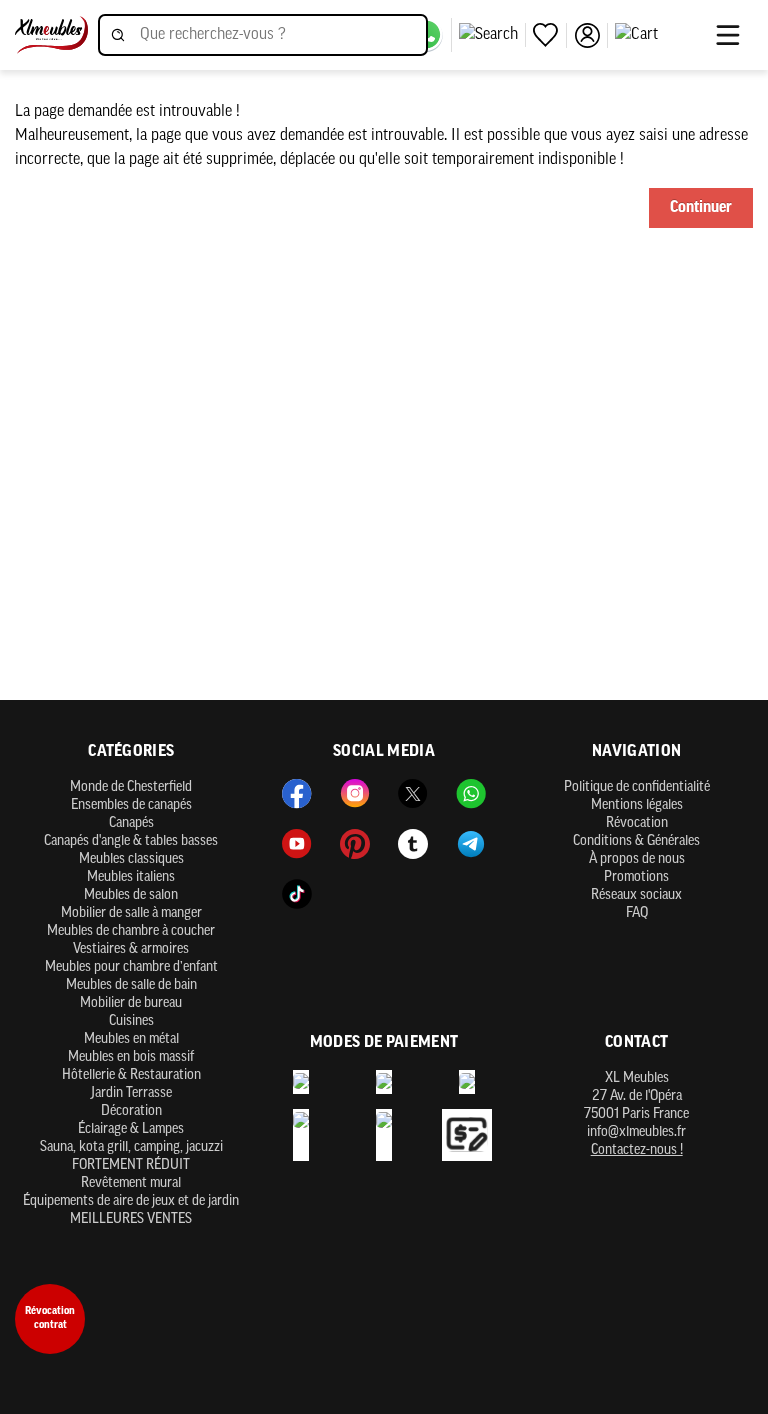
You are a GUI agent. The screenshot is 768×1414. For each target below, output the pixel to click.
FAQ (637, 913)
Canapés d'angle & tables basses (131, 841)
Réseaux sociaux (636, 895)
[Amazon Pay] (384, 1135)
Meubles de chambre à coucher (131, 931)
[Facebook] (297, 794)
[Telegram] (471, 844)
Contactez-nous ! (637, 1150)
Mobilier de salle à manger (131, 913)
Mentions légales (637, 805)
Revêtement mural (131, 1183)
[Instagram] (355, 794)
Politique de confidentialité (637, 787)
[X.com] (413, 794)
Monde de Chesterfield (131, 787)
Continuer (701, 208)
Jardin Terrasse (131, 1093)
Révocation (637, 823)
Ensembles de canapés (131, 805)
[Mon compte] (591, 35)
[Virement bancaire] (301, 1082)
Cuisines (131, 1021)
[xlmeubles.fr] (51, 35)
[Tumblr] (413, 844)
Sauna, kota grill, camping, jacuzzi (131, 1147)
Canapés (131, 823)
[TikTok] (297, 894)
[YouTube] (297, 844)
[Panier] (659, 35)
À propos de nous (637, 859)
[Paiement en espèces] (301, 1135)
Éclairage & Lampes (131, 1129)
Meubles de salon (131, 895)
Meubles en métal (131, 1039)
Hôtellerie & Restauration (131, 1075)
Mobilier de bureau (131, 1003)
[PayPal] (384, 1082)
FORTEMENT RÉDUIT (131, 1165)
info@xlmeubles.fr (636, 1132)
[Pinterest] (355, 844)
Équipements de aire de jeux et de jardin (131, 1201)
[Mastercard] (467, 1082)
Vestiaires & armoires (131, 949)
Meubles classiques (131, 859)
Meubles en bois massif (131, 1057)
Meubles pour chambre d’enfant (131, 967)
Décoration (131, 1111)
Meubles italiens (131, 877)
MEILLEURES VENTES (131, 1219)
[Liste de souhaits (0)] (550, 35)
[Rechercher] (492, 35)
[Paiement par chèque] (467, 1135)
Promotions (636, 877)
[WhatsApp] (471, 794)
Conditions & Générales (636, 841)
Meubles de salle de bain (131, 985)
